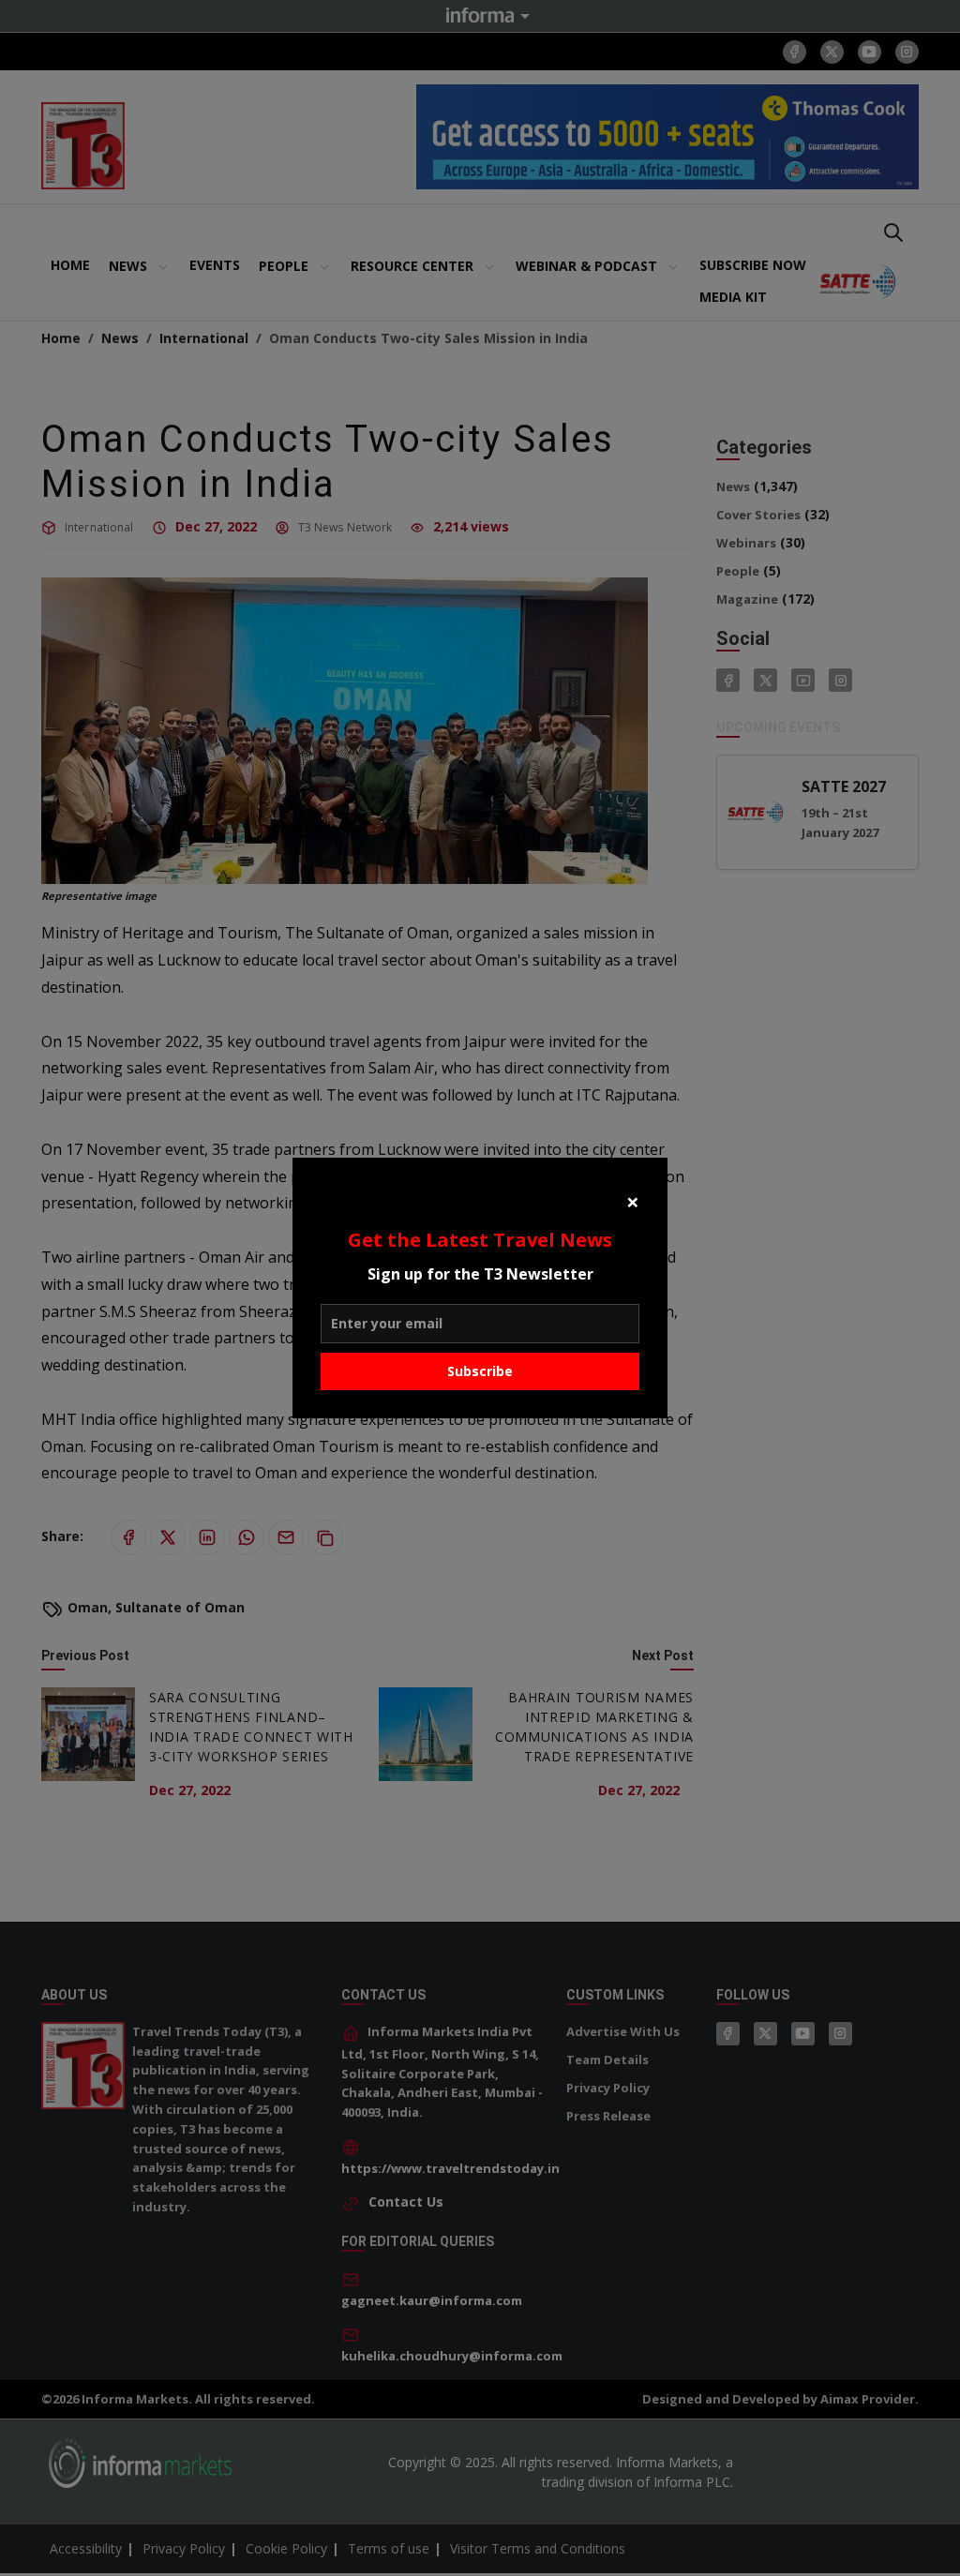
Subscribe (480, 1371)
